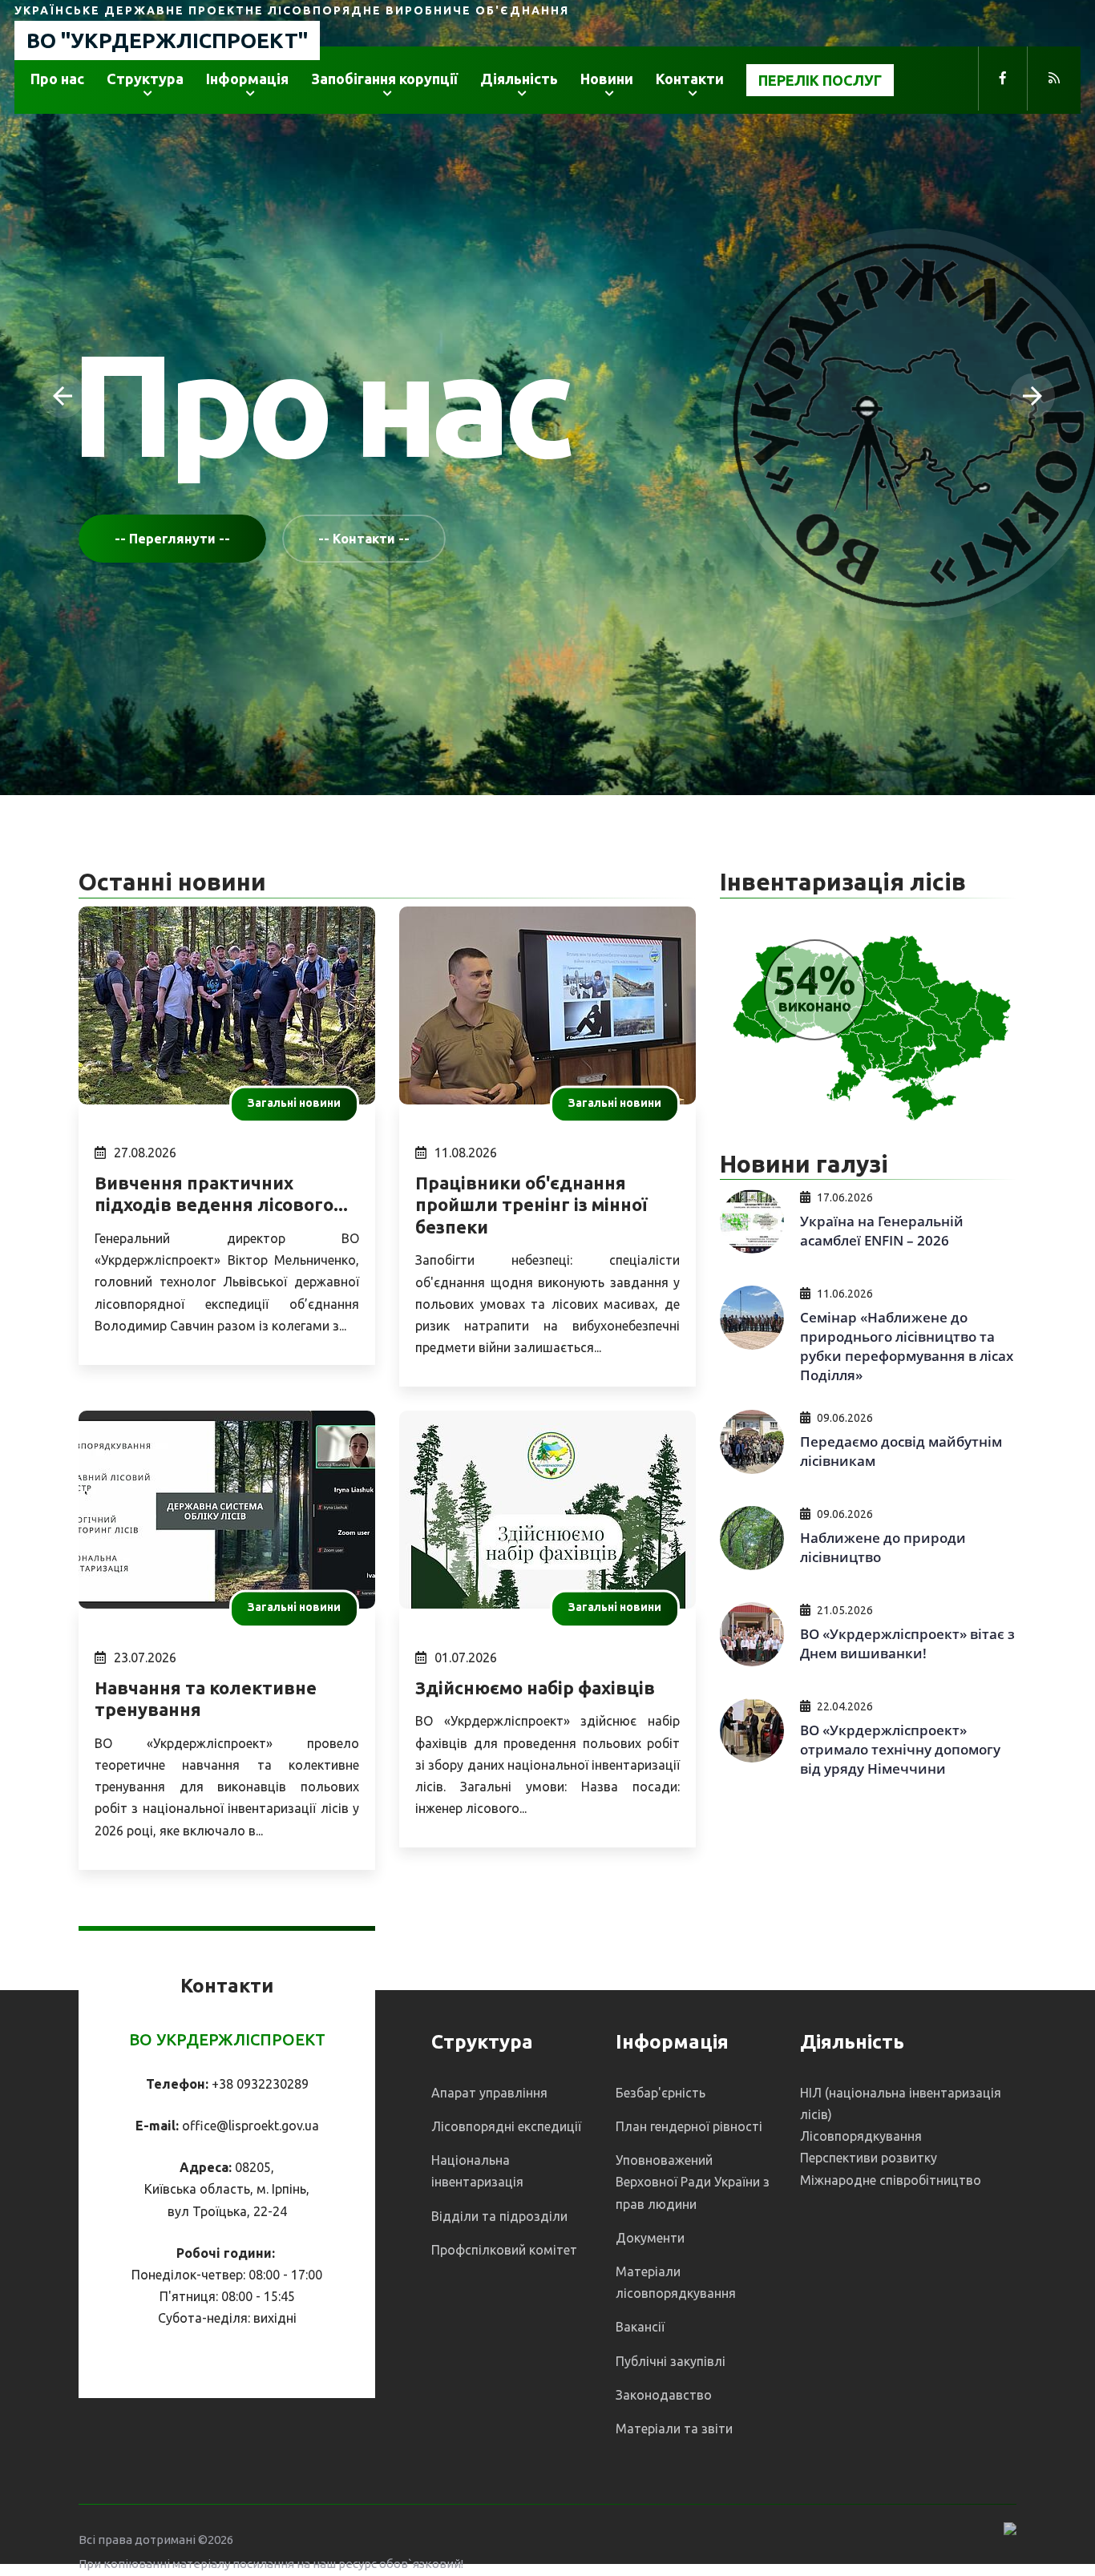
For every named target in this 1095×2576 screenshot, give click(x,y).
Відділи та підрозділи (499, 2216)
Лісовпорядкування (861, 2136)
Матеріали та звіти (674, 2429)
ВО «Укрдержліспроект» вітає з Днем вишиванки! (907, 1643)
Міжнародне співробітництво (891, 2180)
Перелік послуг (820, 80)
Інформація (247, 79)
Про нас (57, 79)
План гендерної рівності (689, 2126)
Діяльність (519, 79)
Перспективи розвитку (869, 2158)
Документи (650, 2238)
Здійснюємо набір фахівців (535, 1688)
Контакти (690, 79)
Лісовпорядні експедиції (506, 2126)
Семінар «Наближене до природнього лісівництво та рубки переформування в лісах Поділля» (907, 1346)
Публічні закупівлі (671, 2361)
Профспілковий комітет (504, 2250)
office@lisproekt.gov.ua (251, 2126)
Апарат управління (489, 2093)
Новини (607, 79)
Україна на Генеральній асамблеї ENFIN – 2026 (882, 1231)
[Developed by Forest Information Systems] (1010, 2528)
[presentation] (63, 396)
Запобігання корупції (384, 79)
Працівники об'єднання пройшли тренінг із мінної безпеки (531, 1205)
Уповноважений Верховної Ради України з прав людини (693, 2182)
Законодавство (664, 2395)
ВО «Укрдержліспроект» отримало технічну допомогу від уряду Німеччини (900, 1749)
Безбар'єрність (661, 2093)
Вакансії (640, 2327)
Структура (145, 79)
